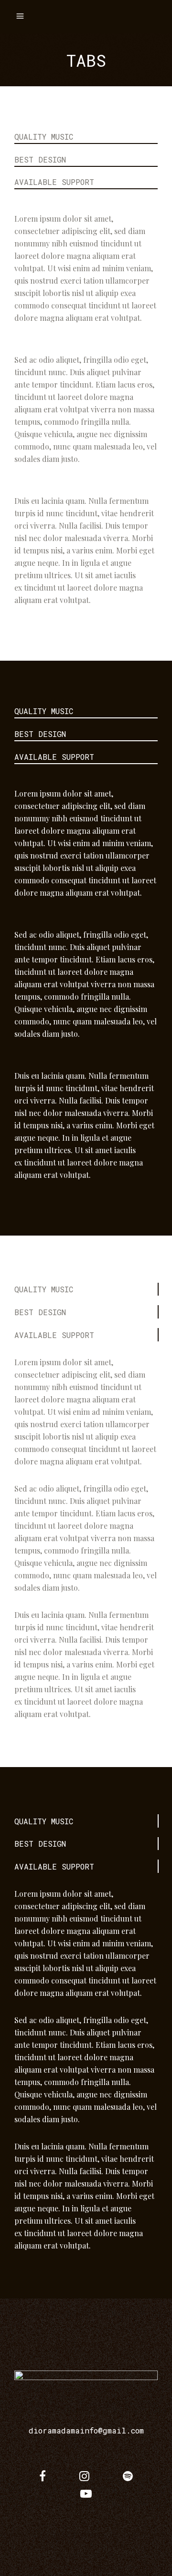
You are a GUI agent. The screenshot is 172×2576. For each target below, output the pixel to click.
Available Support (54, 182)
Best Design (40, 159)
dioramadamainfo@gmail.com (86, 2430)
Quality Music (44, 137)
